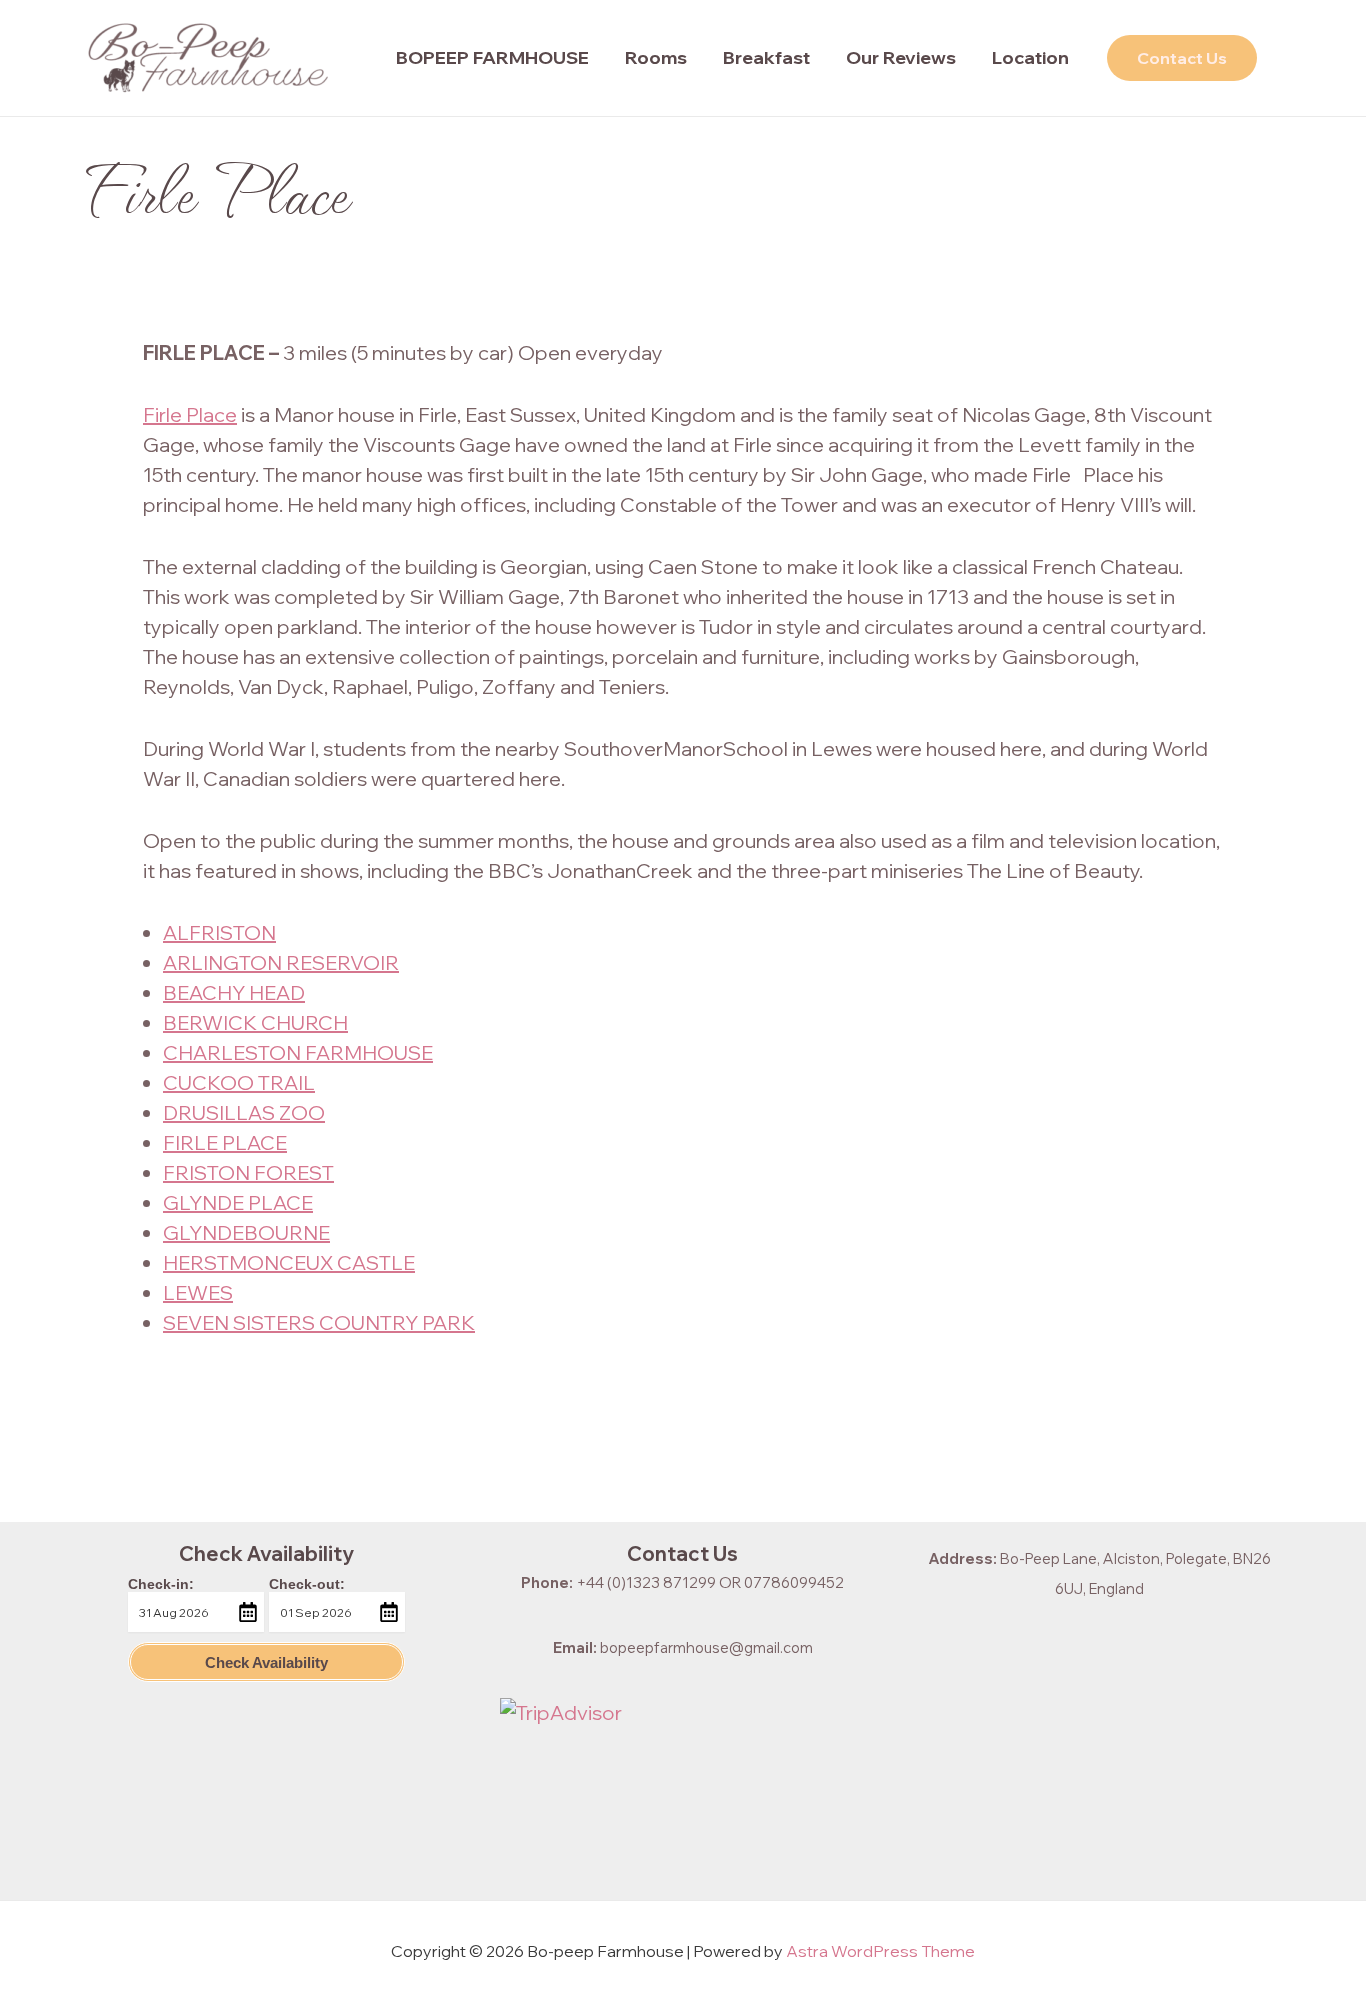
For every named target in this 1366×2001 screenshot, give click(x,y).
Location (1030, 57)
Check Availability (266, 1662)
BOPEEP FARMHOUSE (492, 57)
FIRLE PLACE (225, 1142)
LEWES (198, 1292)
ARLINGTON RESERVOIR (281, 962)
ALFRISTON (219, 932)
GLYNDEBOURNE (246, 1232)
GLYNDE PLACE (238, 1202)
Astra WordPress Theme (880, 1951)
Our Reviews (901, 57)
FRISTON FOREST (248, 1172)
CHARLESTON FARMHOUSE (298, 1052)
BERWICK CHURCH (255, 1022)
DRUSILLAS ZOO (244, 1112)
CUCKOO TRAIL (239, 1082)
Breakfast (766, 57)
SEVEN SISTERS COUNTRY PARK (319, 1322)
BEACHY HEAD (234, 992)
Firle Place (190, 414)
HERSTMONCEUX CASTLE (289, 1262)
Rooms (656, 57)
